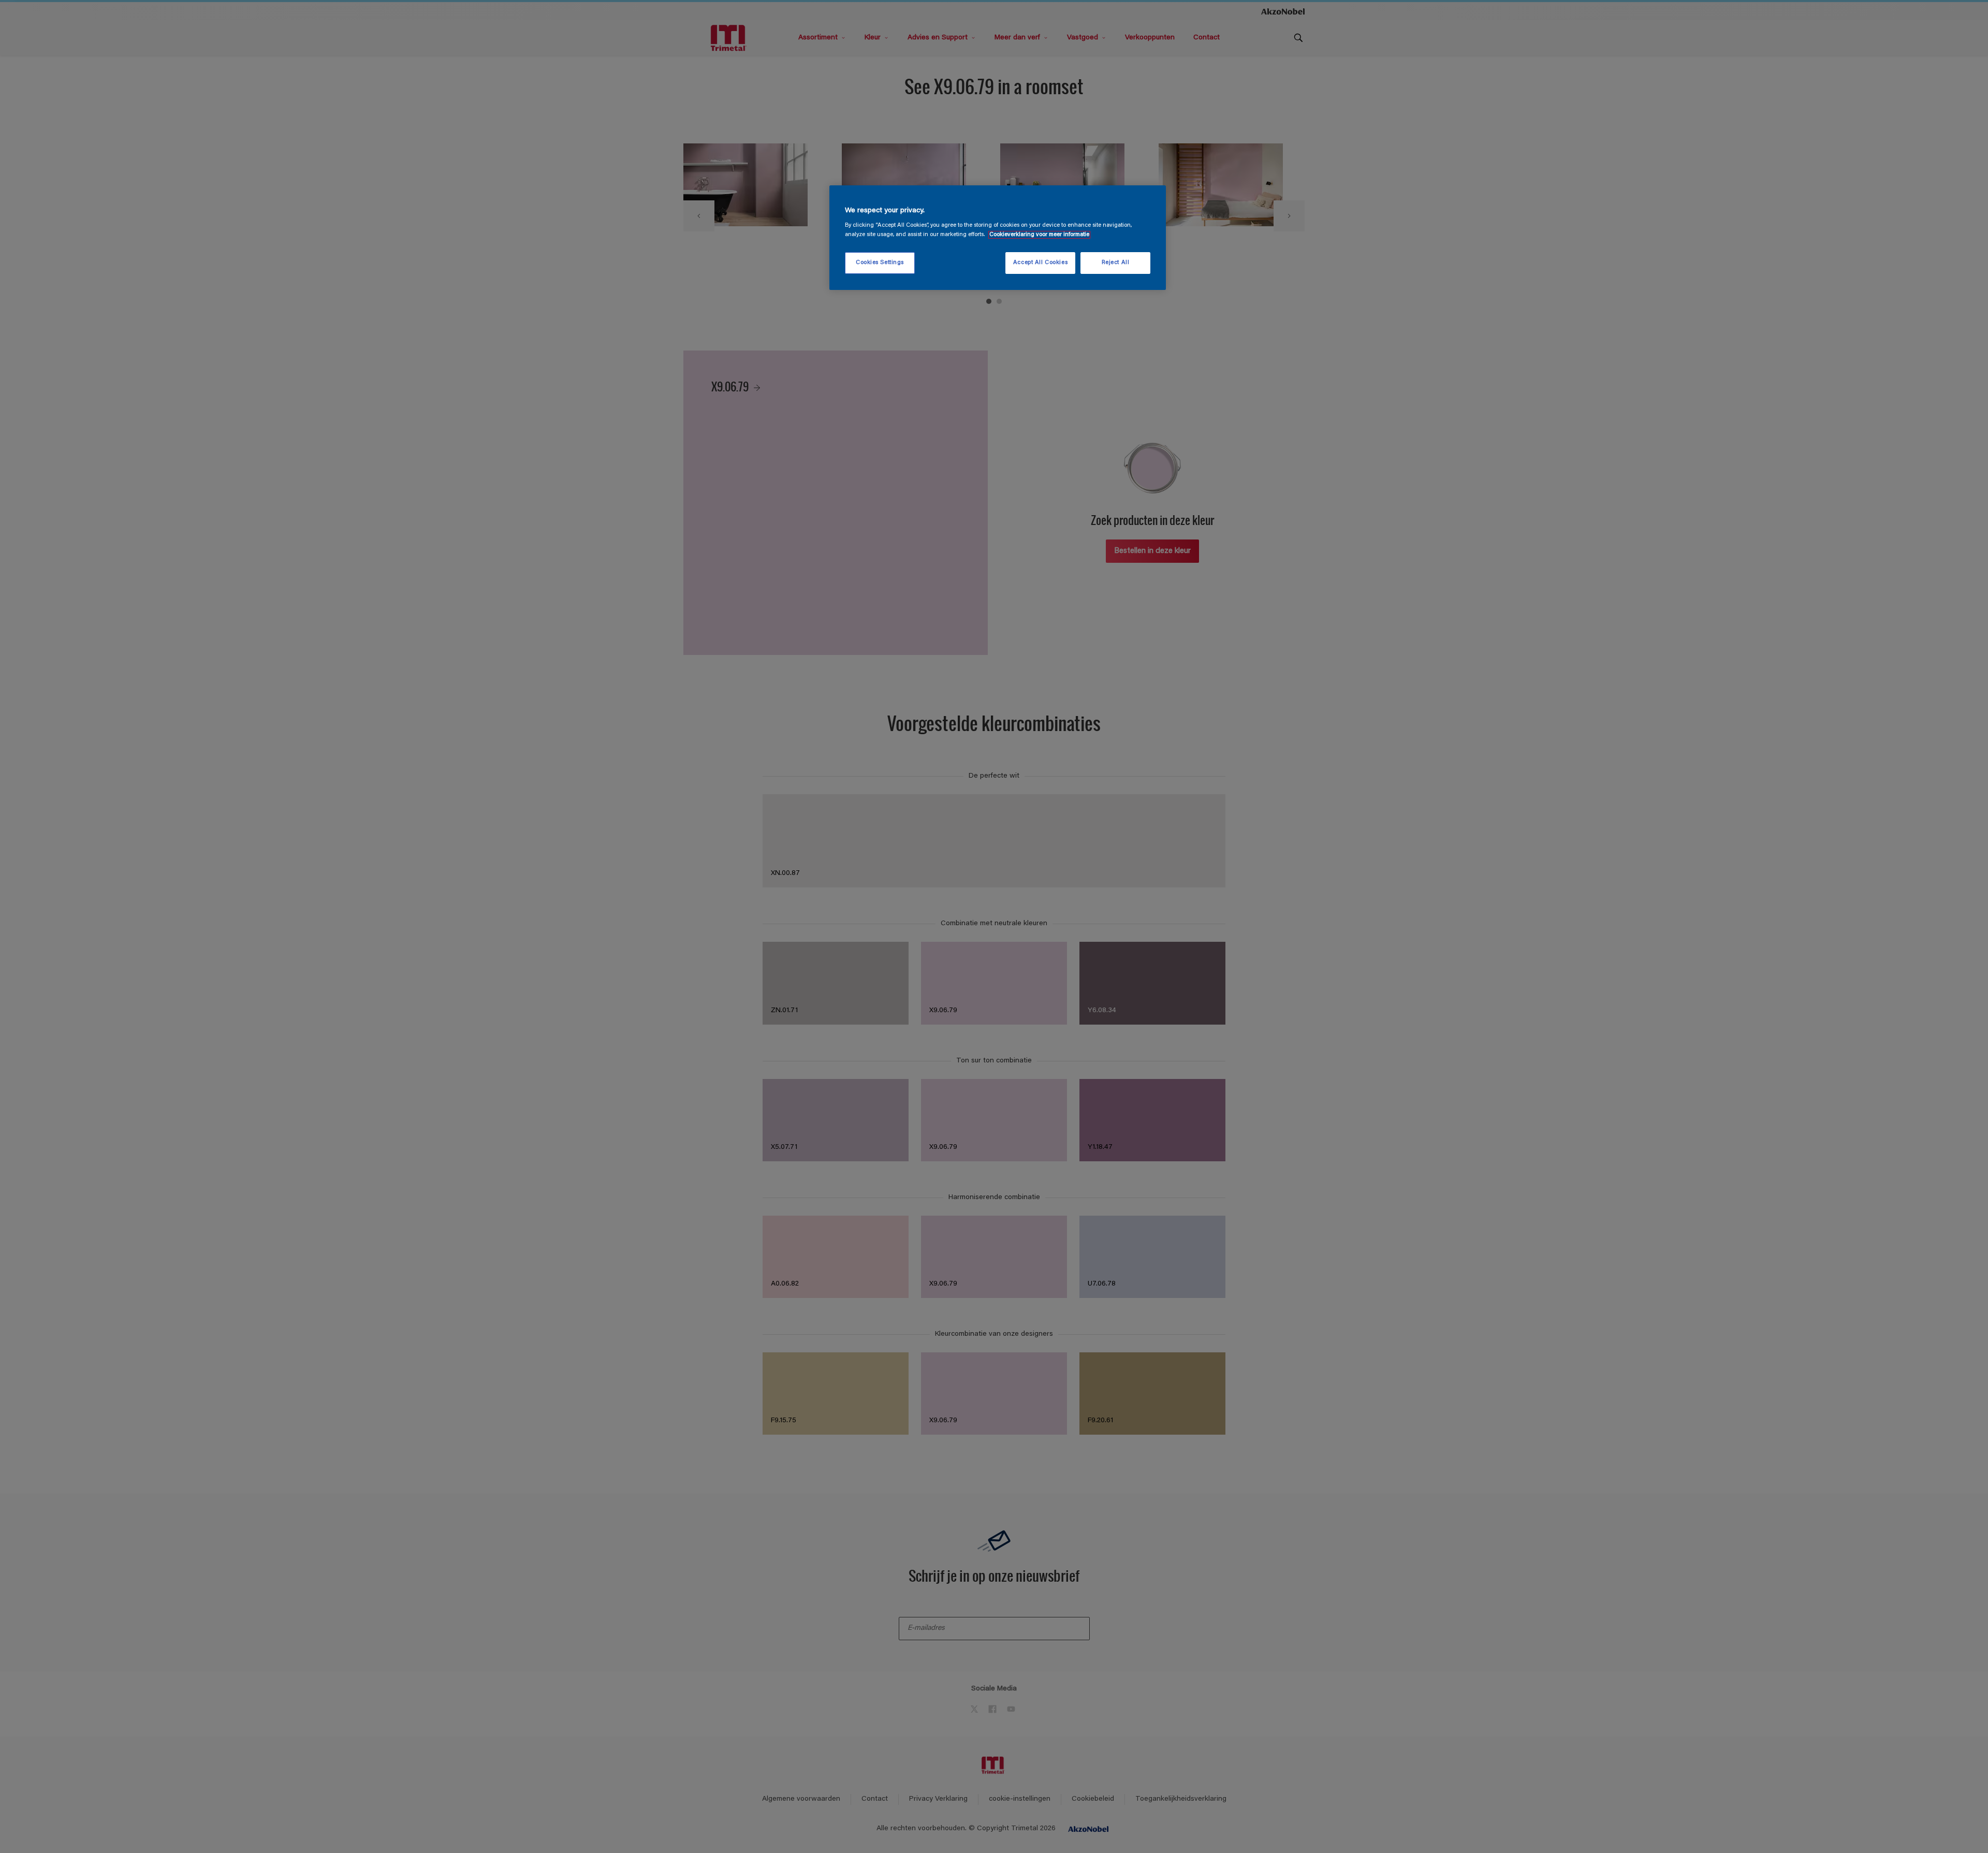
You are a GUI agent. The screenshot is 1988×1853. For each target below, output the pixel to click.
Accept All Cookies (1040, 263)
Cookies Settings (880, 263)
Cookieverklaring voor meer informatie (1039, 235)
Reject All (1116, 263)
